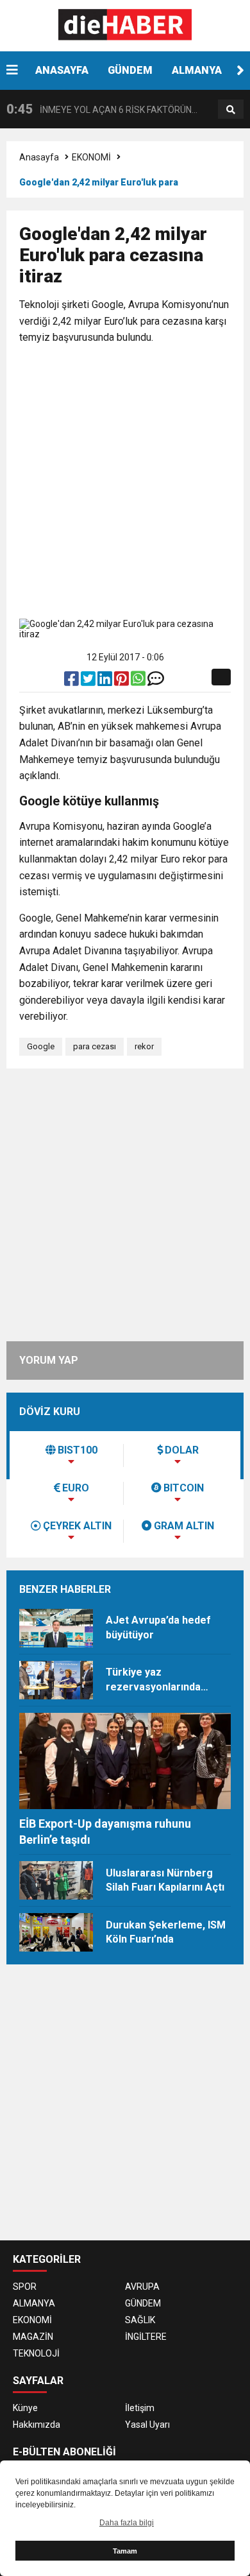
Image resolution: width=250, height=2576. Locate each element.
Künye (25, 2408)
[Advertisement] (125, 484)
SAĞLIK (140, 2320)
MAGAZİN (33, 2337)
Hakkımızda (37, 2425)
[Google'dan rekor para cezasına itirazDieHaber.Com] (125, 25)
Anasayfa (39, 157)
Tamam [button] (125, 2551)
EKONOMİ (91, 157)
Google (41, 1046)
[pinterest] (122, 682)
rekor (144, 1046)
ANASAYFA (62, 70)
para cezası (95, 1046)
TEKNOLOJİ (36, 2353)
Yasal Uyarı (147, 2425)
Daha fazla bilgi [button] (127, 2523)
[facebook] (72, 682)
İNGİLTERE (146, 2337)
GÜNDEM (130, 70)
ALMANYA (197, 70)
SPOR (25, 2287)
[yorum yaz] (156, 682)
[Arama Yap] (231, 110)
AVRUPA (142, 2287)
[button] (240, 71)
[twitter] (89, 682)
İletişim (140, 2408)
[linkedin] (106, 682)
